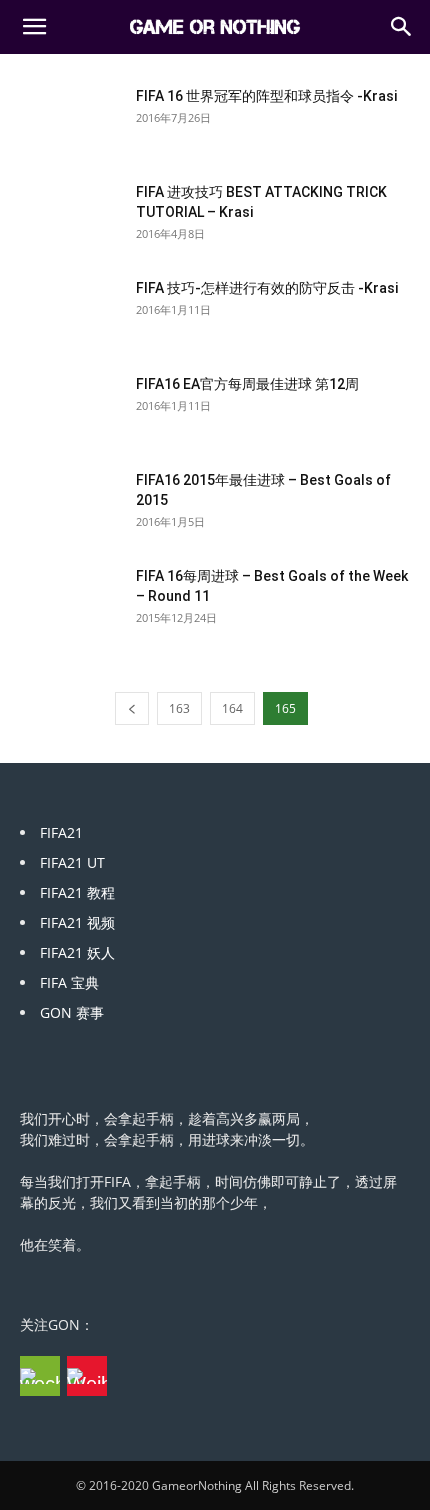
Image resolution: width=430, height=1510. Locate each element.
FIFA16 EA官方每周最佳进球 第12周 (247, 384)
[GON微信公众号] (40, 1376)
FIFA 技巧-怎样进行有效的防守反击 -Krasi (267, 288)
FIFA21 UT (72, 862)
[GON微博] (87, 1376)
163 (179, 708)
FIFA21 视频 (77, 922)
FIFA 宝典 (69, 982)
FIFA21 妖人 (77, 952)
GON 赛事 (72, 1012)
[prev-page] (132, 708)
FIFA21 (61, 832)
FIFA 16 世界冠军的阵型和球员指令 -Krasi (266, 96)
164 (232, 708)
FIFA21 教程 (77, 892)
